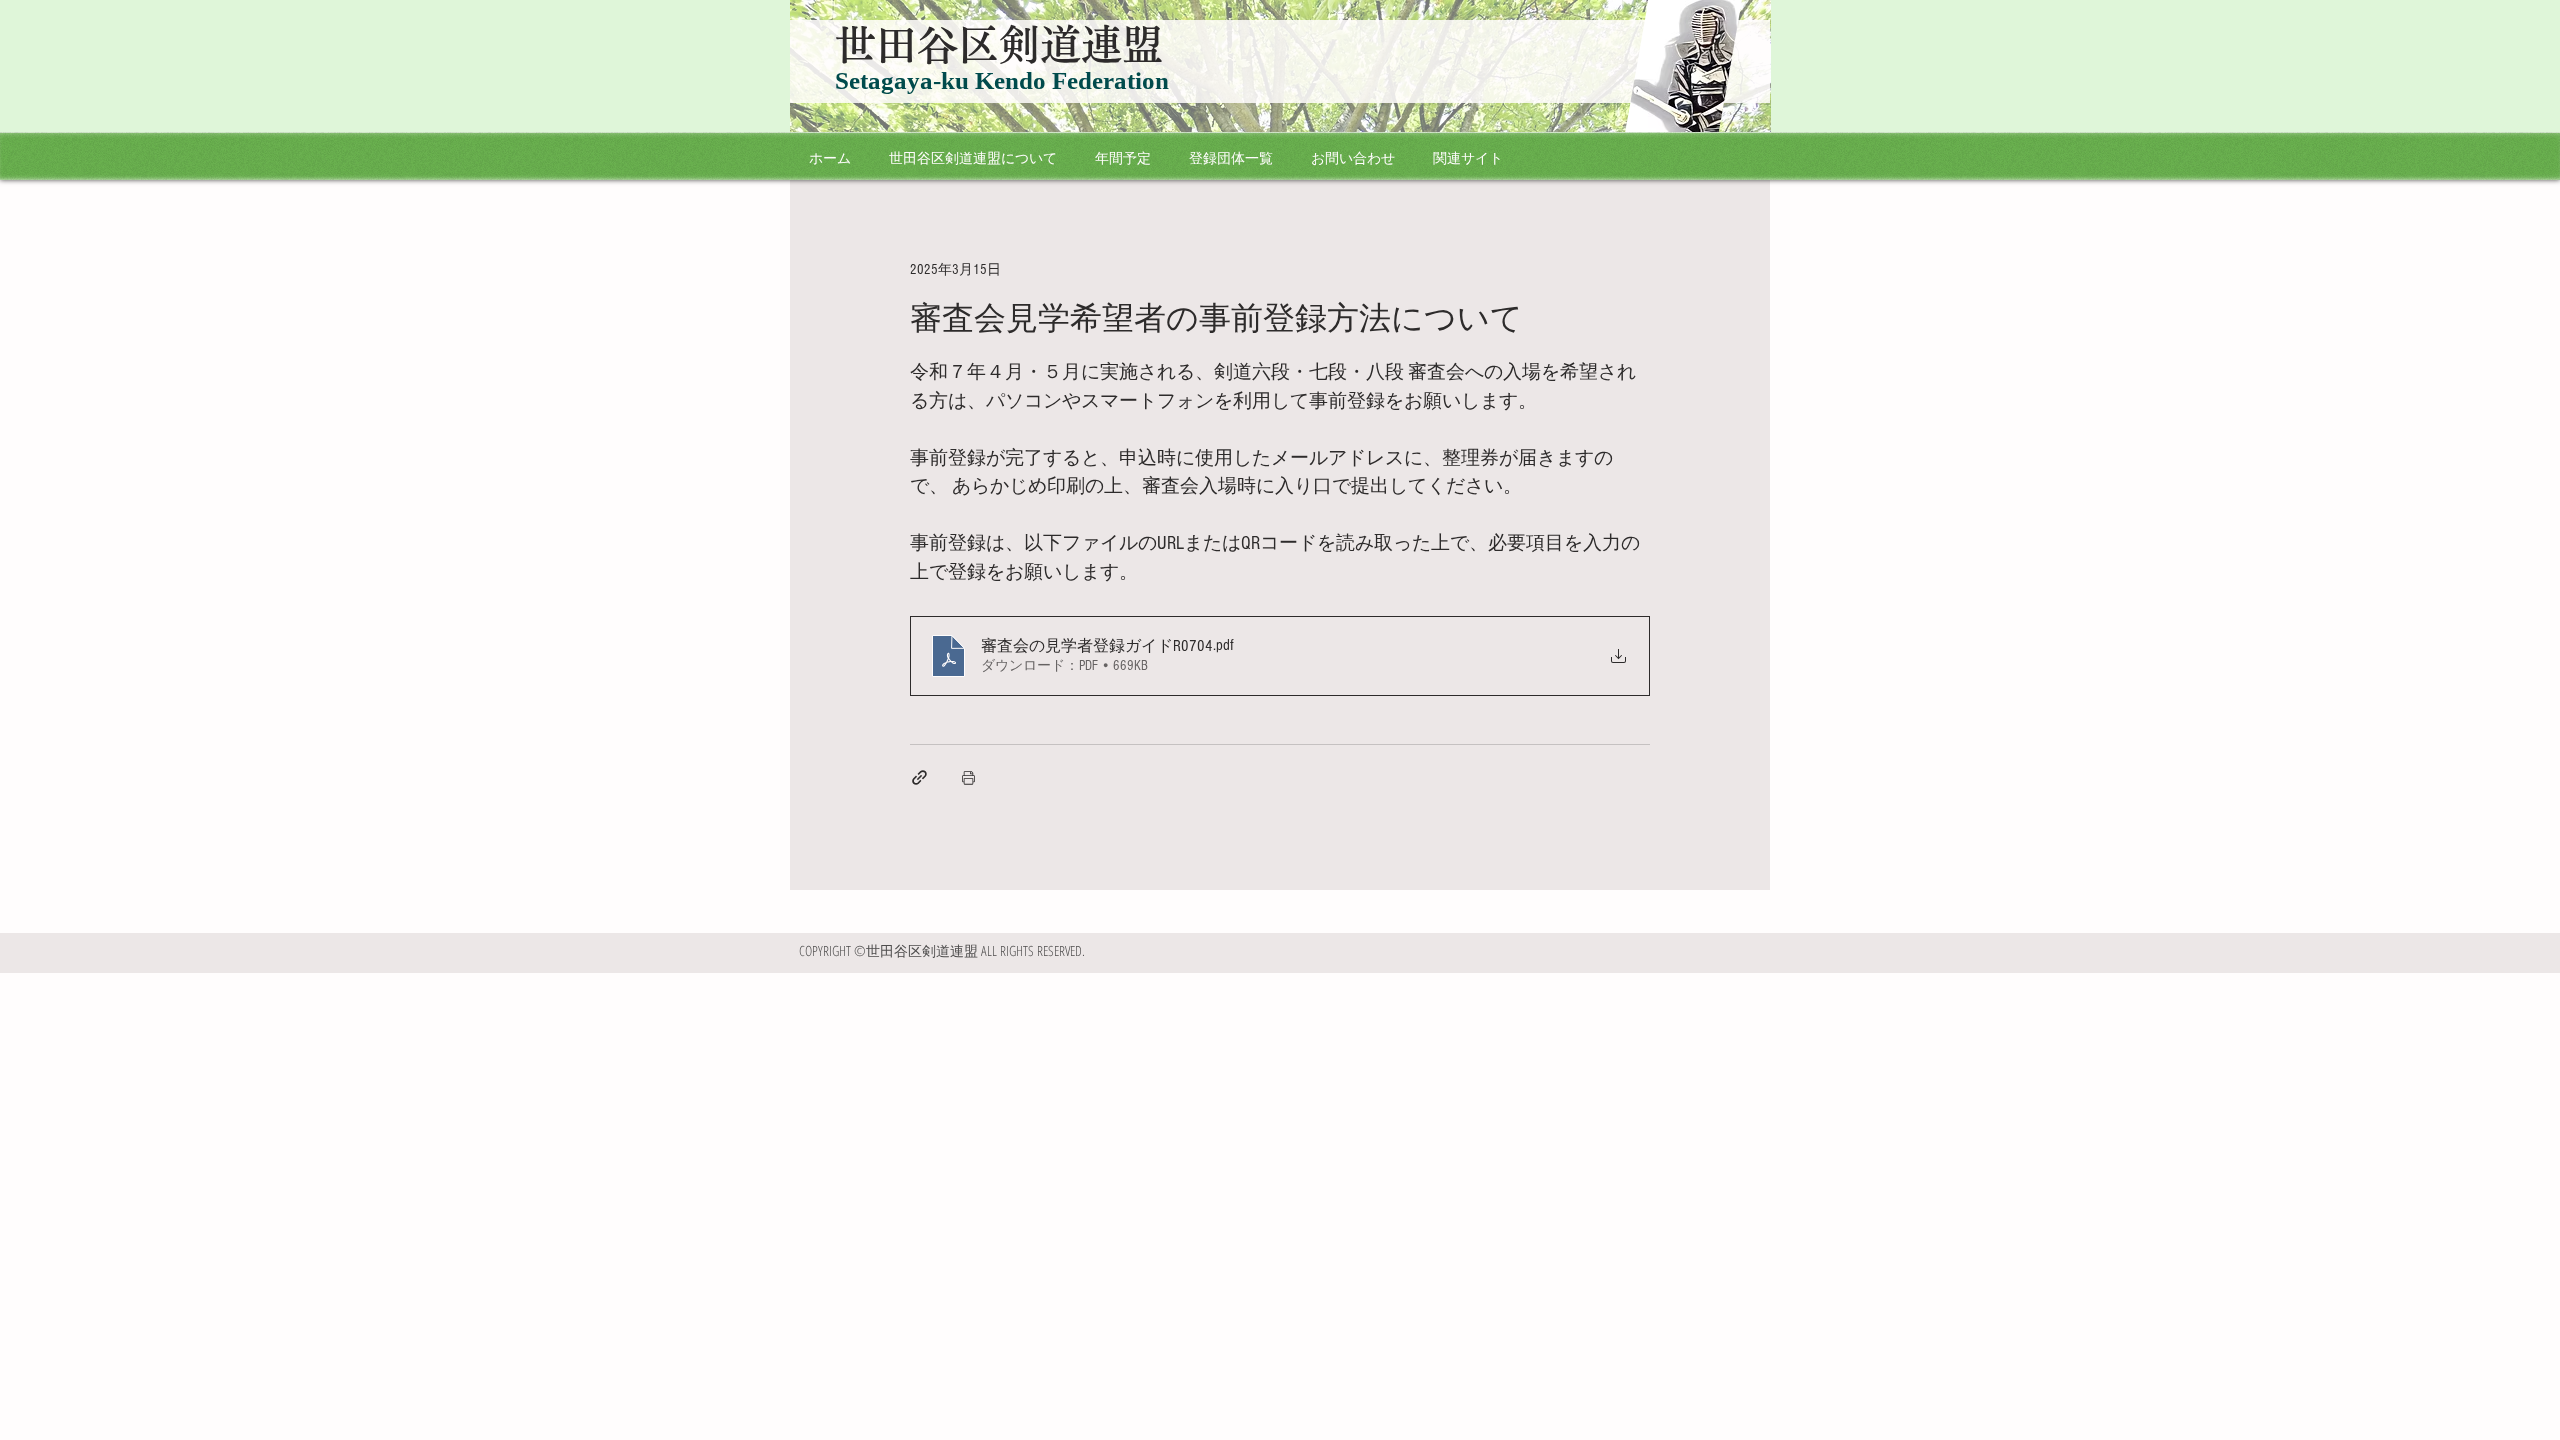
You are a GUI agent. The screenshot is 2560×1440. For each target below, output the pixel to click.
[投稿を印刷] (968, 777)
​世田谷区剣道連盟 (999, 44)
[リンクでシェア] (919, 777)
